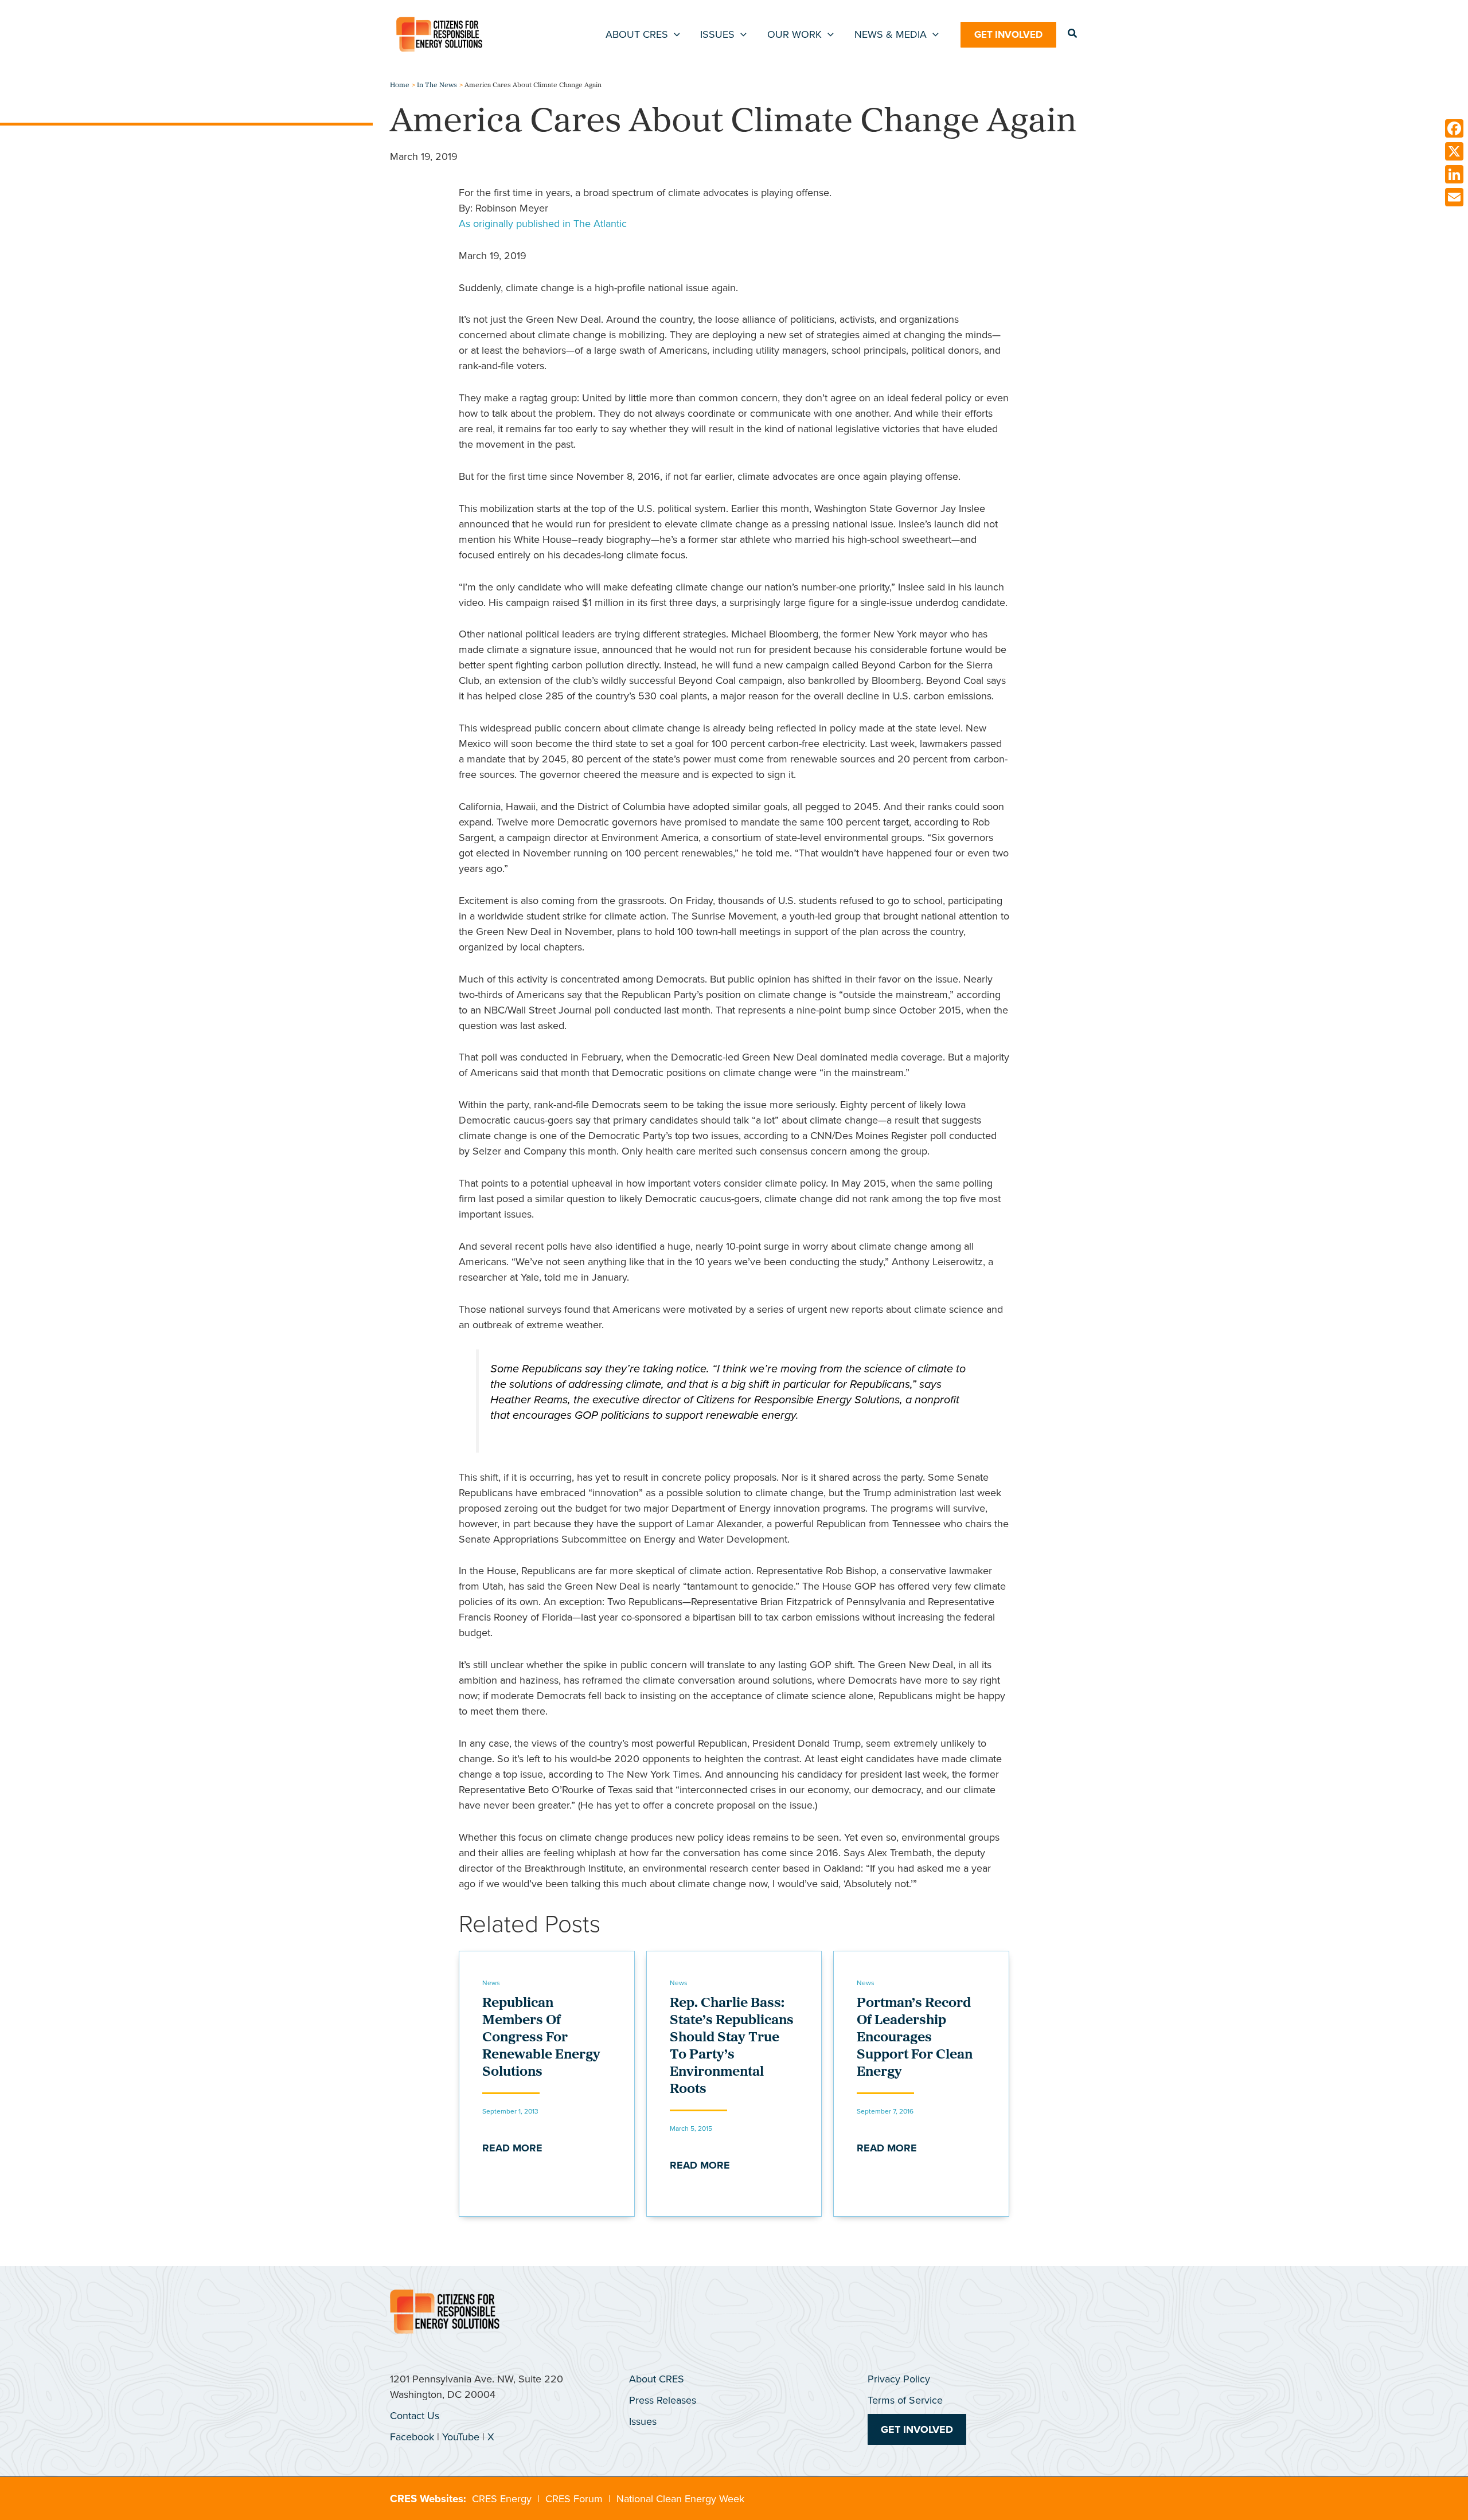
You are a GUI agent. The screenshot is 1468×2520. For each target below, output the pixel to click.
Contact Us (415, 2416)
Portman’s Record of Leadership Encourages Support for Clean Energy (915, 2038)
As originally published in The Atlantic (543, 224)
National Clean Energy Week (680, 2499)
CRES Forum (574, 2499)
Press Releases (663, 2400)
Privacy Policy (899, 2379)
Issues (643, 2421)
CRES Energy (502, 2499)
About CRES (657, 2379)
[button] (674, 34)
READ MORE (512, 2148)
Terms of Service (905, 2400)
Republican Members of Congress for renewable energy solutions (541, 2038)
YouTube (461, 2437)
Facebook (412, 2437)
